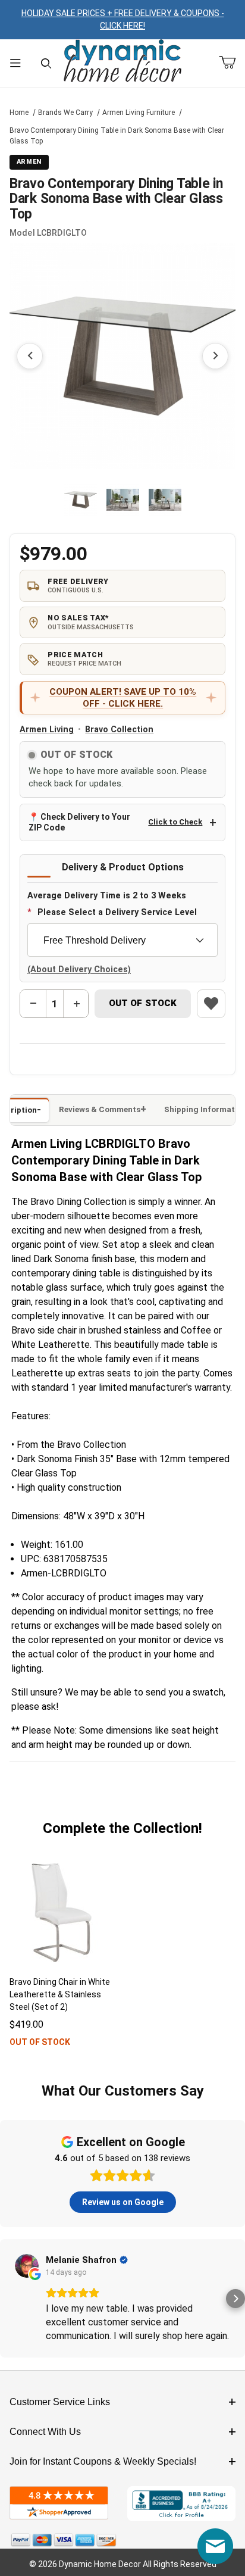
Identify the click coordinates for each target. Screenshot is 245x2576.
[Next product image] (215, 356)
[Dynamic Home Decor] (122, 62)
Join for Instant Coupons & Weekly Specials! (103, 2461)
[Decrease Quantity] (33, 1004)
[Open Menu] (15, 63)
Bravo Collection (119, 730)
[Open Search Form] (46, 63)
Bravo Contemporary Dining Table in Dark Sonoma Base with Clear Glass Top (117, 136)
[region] (123, 500)
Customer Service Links (60, 2402)
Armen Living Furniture (139, 113)
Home (19, 113)
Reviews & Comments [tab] (100, 1109)
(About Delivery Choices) (79, 969)
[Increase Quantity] (76, 1004)
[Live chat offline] (215, 2546)
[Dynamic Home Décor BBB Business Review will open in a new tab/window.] (181, 2504)
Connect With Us (45, 2432)
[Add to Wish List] (211, 1004)
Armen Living (47, 730)
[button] (81, 500)
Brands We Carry (65, 113)
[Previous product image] (30, 356)
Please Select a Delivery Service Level (117, 912)
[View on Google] (27, 2266)
